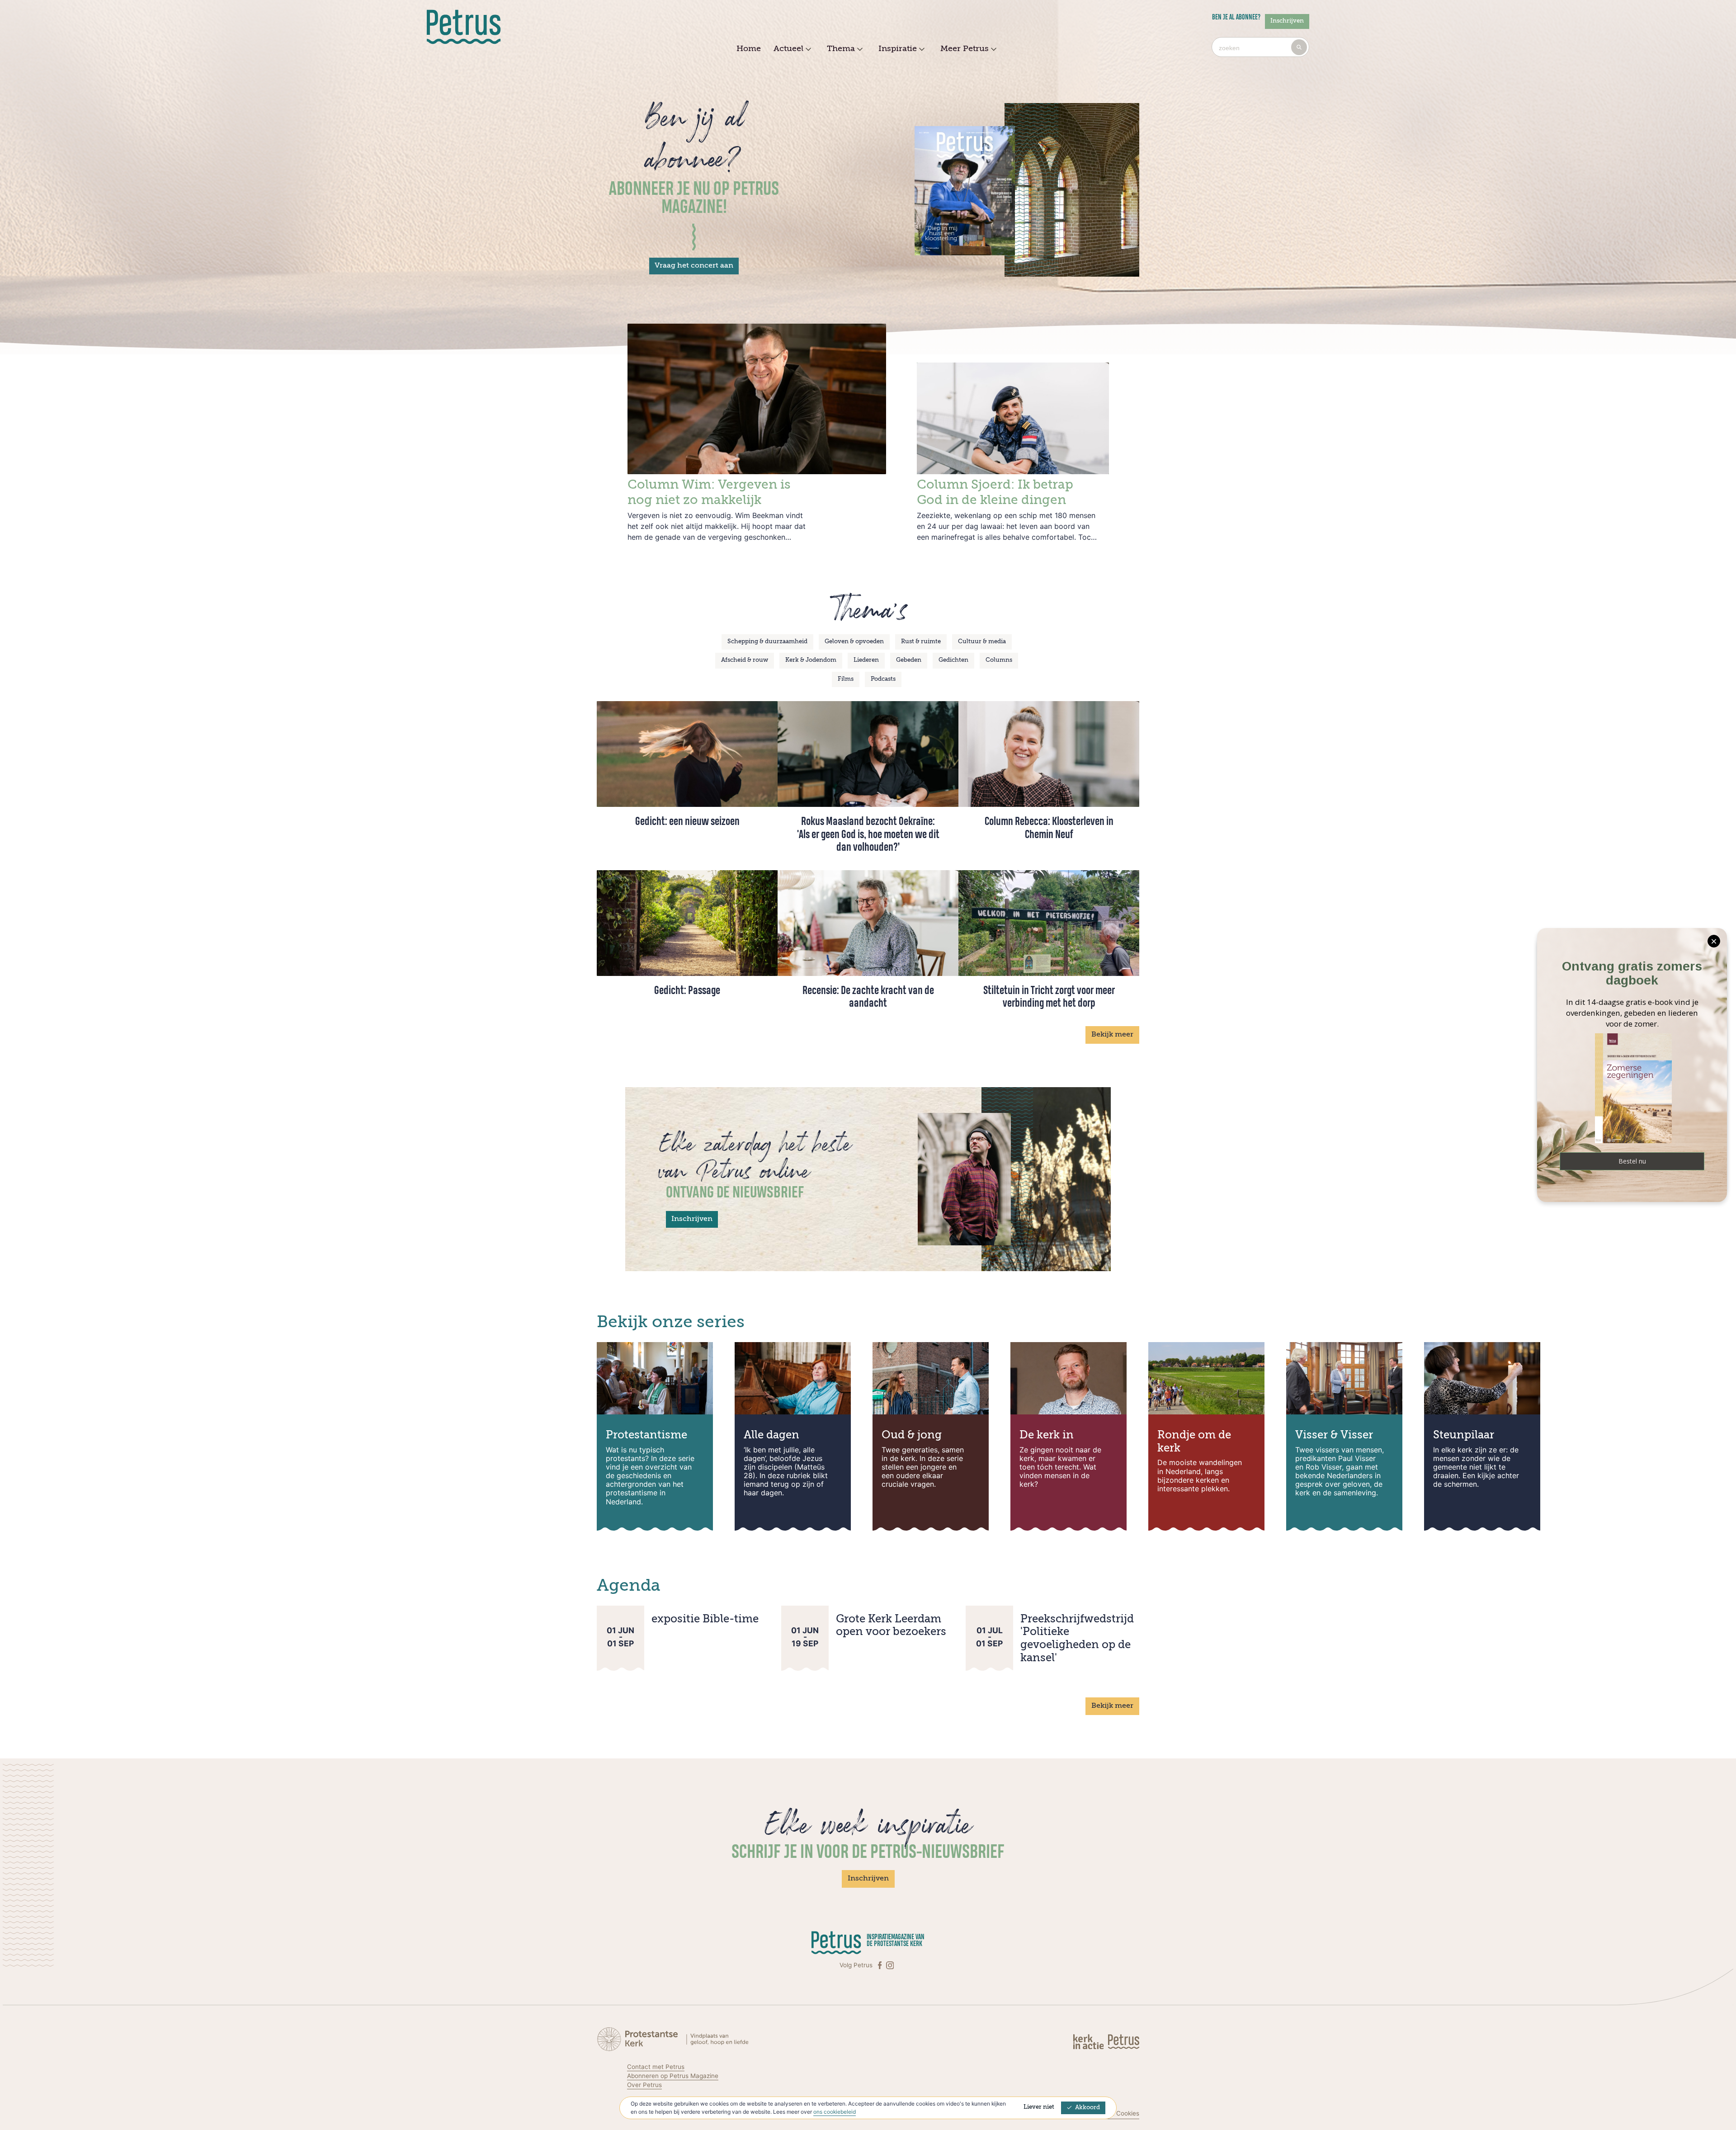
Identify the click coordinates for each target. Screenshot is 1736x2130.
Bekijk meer (1112, 1035)
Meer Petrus (965, 49)
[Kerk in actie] (1089, 2041)
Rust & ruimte (921, 642)
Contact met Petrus (656, 2067)
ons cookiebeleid (835, 2112)
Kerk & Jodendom (811, 660)
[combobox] (1260, 47)
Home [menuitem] (749, 49)
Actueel (788, 49)
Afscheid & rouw (745, 660)
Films (846, 679)
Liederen (866, 660)
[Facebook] (881, 1965)
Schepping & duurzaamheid (767, 642)
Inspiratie (898, 49)
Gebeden (909, 660)
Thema (841, 49)
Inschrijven (1287, 21)
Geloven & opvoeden (854, 642)
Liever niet (1039, 2107)
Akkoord (1087, 2108)
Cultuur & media (982, 642)
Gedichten (953, 660)
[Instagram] (890, 1965)
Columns (999, 660)
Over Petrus (644, 2085)
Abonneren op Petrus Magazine (673, 2076)
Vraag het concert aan (694, 266)
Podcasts (883, 679)
